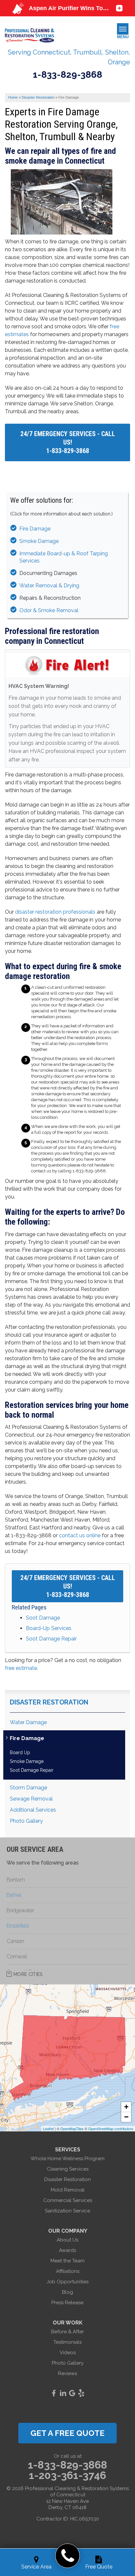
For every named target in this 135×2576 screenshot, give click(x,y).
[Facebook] (54, 2393)
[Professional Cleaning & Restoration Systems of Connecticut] (68, 2556)
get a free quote (67, 2433)
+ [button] (126, 2107)
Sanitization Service (67, 2211)
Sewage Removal (31, 1799)
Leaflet (48, 2128)
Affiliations (68, 2271)
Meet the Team (67, 2261)
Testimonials (67, 2342)
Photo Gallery (26, 1821)
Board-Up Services (49, 1628)
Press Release (67, 2303)
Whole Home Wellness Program (67, 2159)
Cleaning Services (68, 2169)
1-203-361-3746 (67, 2475)
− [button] (126, 2117)
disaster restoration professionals (55, 912)
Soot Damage (43, 1618)
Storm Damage (29, 1788)
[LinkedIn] (63, 2393)
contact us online (80, 1535)
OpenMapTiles (72, 2128)
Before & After (67, 2332)
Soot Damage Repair (51, 1639)
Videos (68, 2353)
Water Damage (28, 1722)
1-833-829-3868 (67, 75)
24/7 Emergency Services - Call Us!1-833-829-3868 (68, 442)
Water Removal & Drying (49, 586)
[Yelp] (81, 2393)
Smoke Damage (39, 541)
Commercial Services (68, 2200)
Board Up (20, 1753)
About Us (67, 2240)
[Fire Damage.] (63, 226)
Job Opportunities (67, 2282)
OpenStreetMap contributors (111, 2128)
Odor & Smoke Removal (49, 610)
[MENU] (123, 29)
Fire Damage (35, 529)
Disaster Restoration (49, 1702)
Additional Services (33, 1810)
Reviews (67, 2373)
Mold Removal (68, 2190)
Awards (67, 2250)
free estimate (21, 1668)
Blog (67, 2292)
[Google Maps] (72, 2393)
